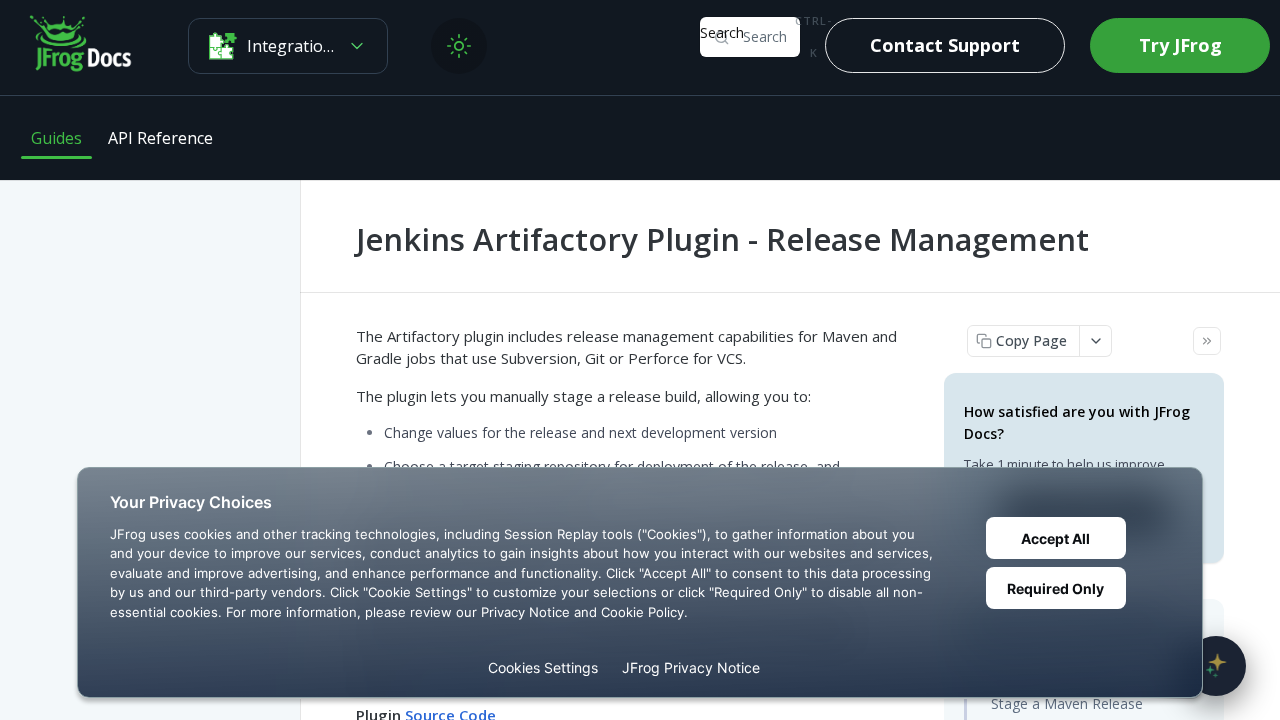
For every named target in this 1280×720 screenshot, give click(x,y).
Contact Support (945, 45)
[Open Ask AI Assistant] (1216, 666)
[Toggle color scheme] (459, 46)
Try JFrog (1180, 45)
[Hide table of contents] (1207, 341)
